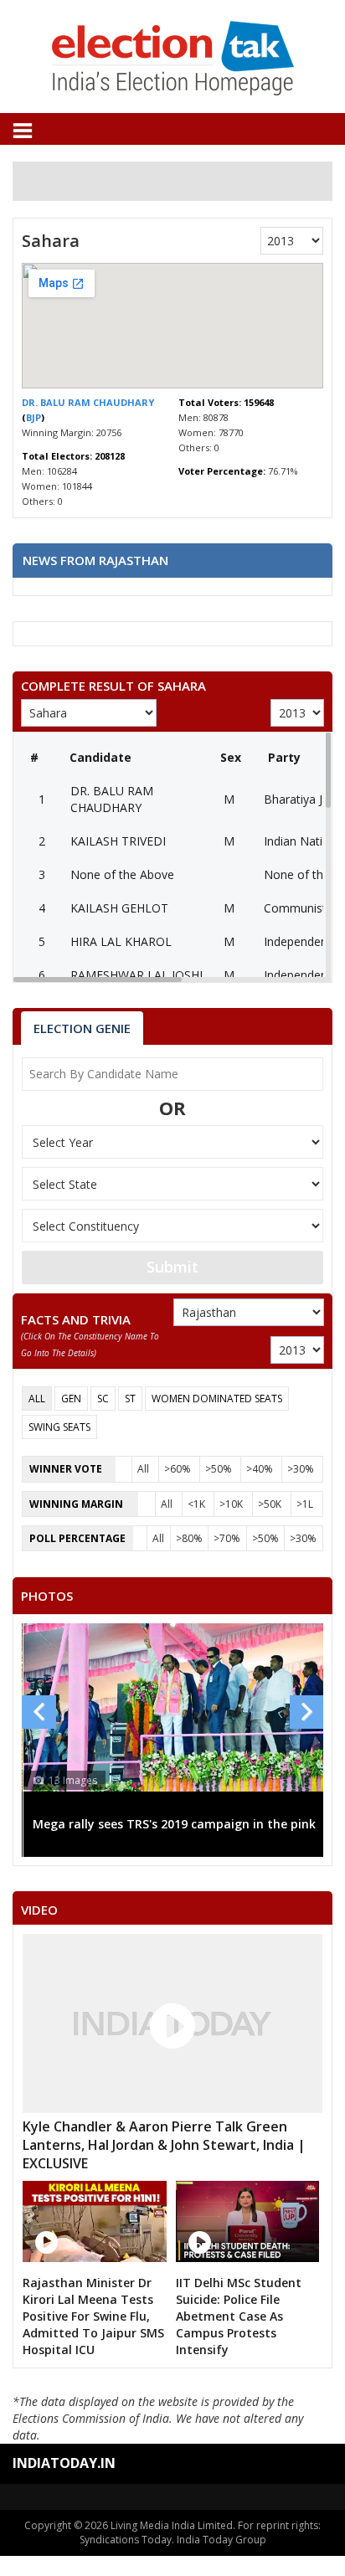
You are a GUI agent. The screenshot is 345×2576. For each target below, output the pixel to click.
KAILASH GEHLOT (119, 908)
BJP (33, 417)
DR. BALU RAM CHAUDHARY (88, 402)
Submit (172, 1267)
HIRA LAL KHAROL (121, 941)
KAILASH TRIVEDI (118, 841)
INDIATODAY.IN (64, 2463)
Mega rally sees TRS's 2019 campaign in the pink (174, 1824)
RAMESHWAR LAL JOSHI (136, 975)
